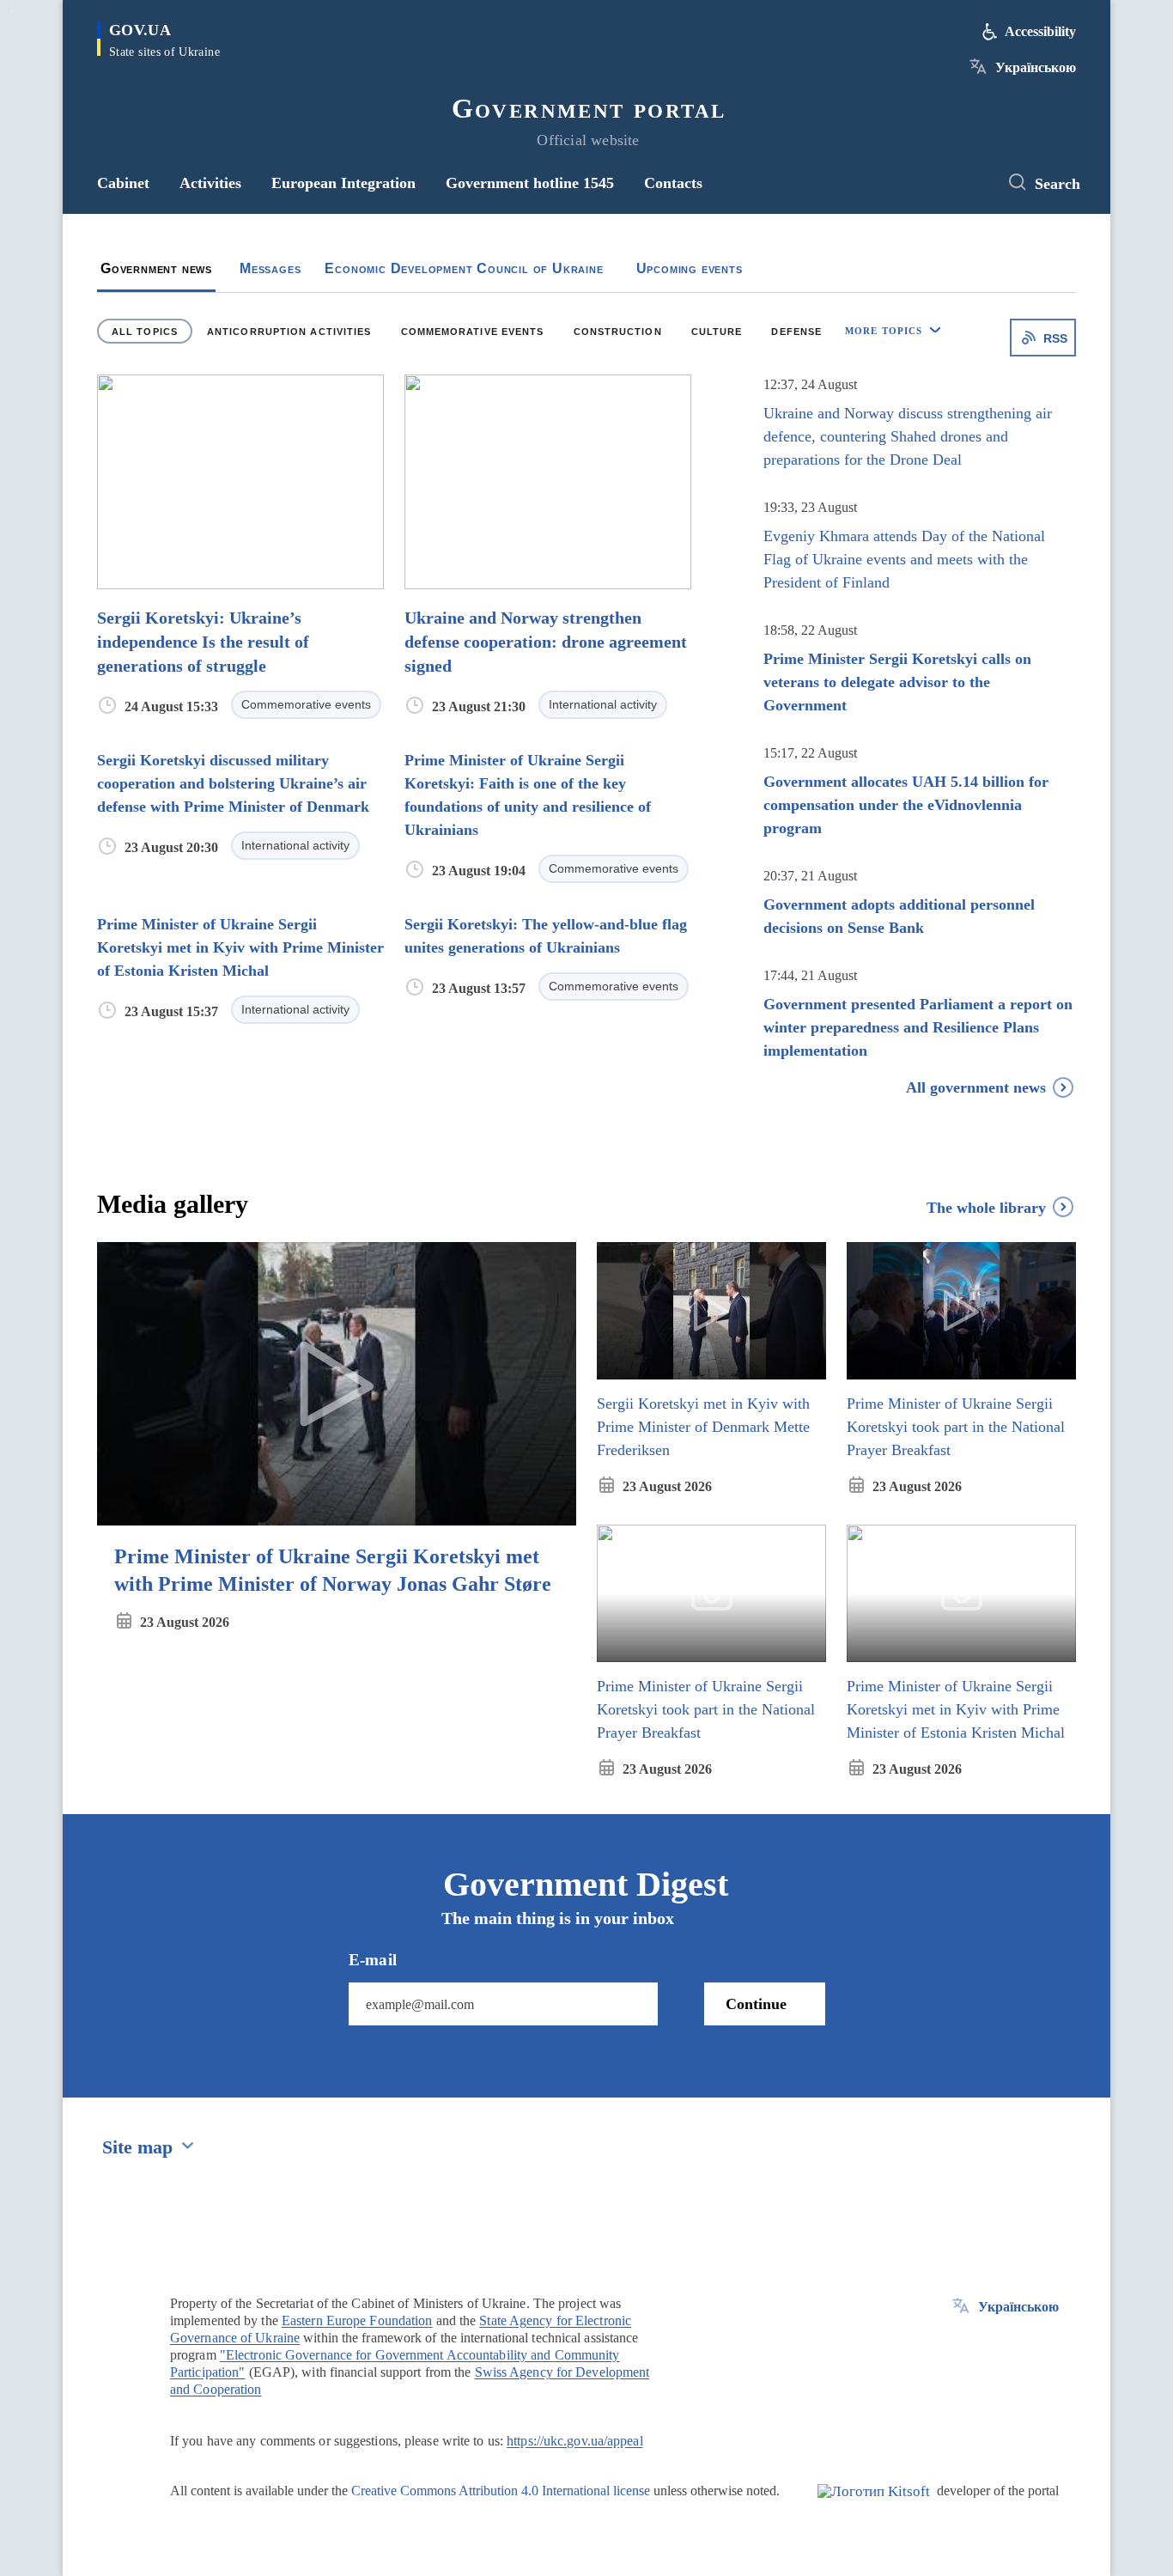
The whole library (986, 1208)
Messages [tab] (270, 268)
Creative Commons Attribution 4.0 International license (501, 2491)
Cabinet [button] (123, 183)
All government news (976, 1087)
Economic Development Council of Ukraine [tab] (464, 268)
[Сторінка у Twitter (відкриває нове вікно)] (969, 183)
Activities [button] (210, 183)
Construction (618, 332)
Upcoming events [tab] (690, 268)
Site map (137, 2147)
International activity (603, 704)
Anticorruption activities (289, 332)
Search (1058, 184)
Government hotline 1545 (530, 183)
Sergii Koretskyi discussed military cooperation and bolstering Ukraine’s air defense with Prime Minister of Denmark (233, 783)
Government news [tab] (156, 268)
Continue (756, 2004)
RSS (1055, 338)
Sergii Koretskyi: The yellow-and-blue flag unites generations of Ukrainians (546, 936)
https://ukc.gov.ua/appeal (575, 2441)
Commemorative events (473, 332)
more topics (884, 331)
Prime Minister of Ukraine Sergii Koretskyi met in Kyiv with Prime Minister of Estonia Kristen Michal (240, 947)
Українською (1036, 67)
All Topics (145, 332)
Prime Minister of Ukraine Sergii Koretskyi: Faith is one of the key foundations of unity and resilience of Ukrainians (528, 795)
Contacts (673, 183)
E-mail (373, 1961)
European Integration (343, 183)
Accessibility (1040, 31)
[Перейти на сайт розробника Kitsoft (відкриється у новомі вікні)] (874, 2506)
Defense (796, 332)
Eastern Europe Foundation (357, 2320)
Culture (717, 332)
